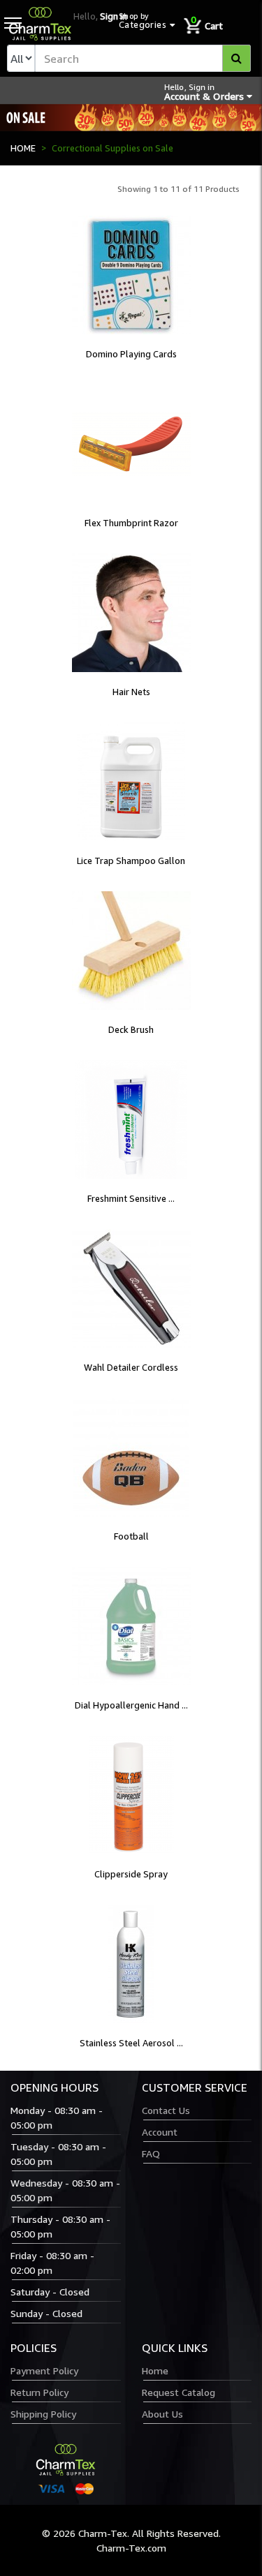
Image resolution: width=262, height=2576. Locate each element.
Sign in (114, 16)
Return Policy (39, 2392)
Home (155, 2370)
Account (160, 2132)
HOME (23, 148)
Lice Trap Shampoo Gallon (131, 861)
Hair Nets (131, 692)
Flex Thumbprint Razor (131, 523)
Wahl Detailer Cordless (131, 1367)
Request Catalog (179, 2392)
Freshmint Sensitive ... (131, 1198)
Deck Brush (131, 1029)
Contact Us (166, 2110)
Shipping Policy (43, 2414)
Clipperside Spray (131, 1874)
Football (131, 1536)
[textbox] (143, 58)
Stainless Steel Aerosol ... (131, 2043)
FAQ (151, 2153)
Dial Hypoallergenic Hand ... (131, 1705)
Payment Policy (44, 2370)
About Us (162, 2414)
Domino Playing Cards (131, 354)
